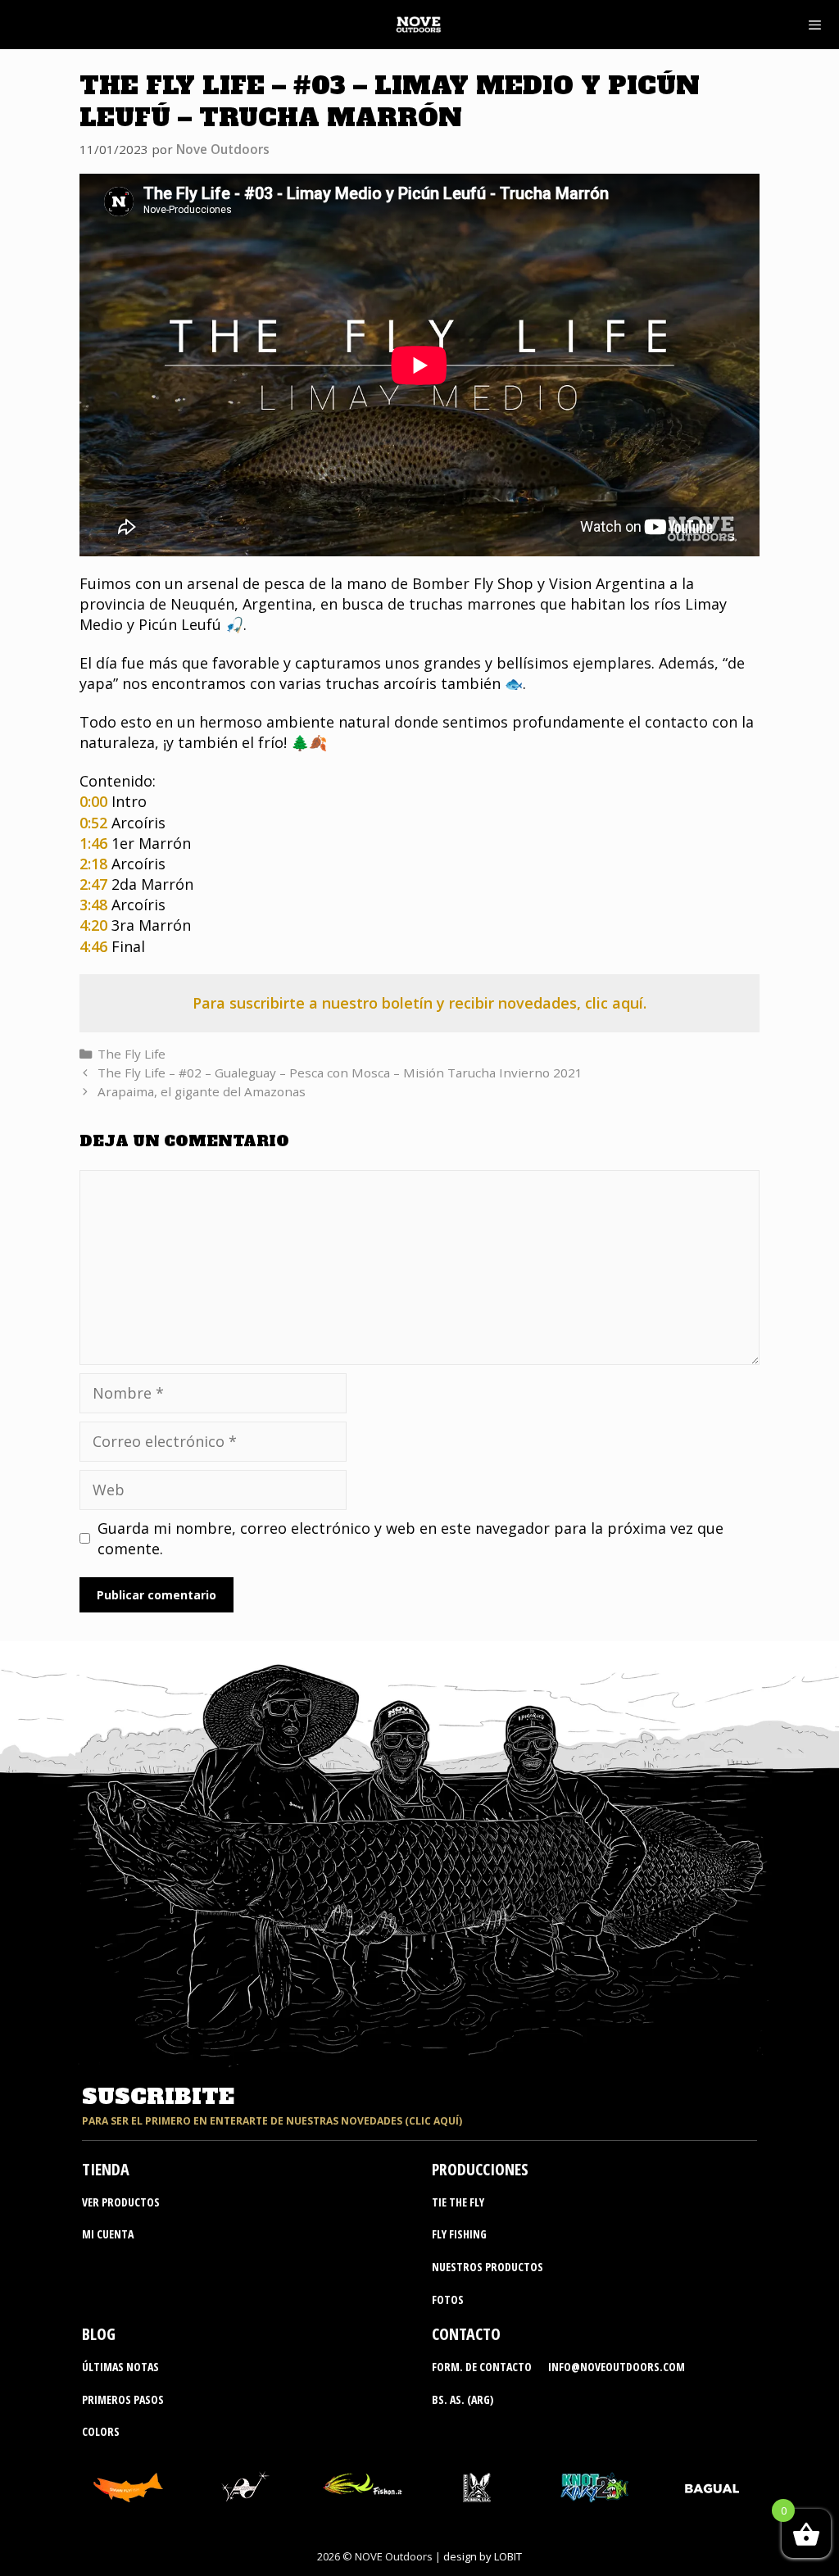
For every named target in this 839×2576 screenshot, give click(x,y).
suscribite (158, 2097)
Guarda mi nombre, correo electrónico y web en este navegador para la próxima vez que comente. (410, 1538)
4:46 (93, 946)
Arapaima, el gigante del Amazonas (202, 1091)
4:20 (93, 925)
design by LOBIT (483, 2556)
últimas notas (120, 2367)
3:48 (93, 905)
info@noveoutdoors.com (617, 2367)
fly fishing (459, 2234)
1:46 (93, 843)
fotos (448, 2299)
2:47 (93, 884)
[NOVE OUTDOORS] (418, 25)
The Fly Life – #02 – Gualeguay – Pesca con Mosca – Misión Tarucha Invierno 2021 (340, 1073)
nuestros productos (488, 2267)
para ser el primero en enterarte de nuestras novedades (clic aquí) (272, 2121)
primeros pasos (123, 2399)
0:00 (93, 801)
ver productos (121, 2202)
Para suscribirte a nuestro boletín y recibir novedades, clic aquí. (419, 1003)
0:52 (93, 823)
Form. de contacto (482, 2367)
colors (101, 2431)
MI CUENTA (108, 2234)
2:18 (93, 864)
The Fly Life (132, 1054)
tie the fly (458, 2202)
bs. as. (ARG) (463, 2399)
